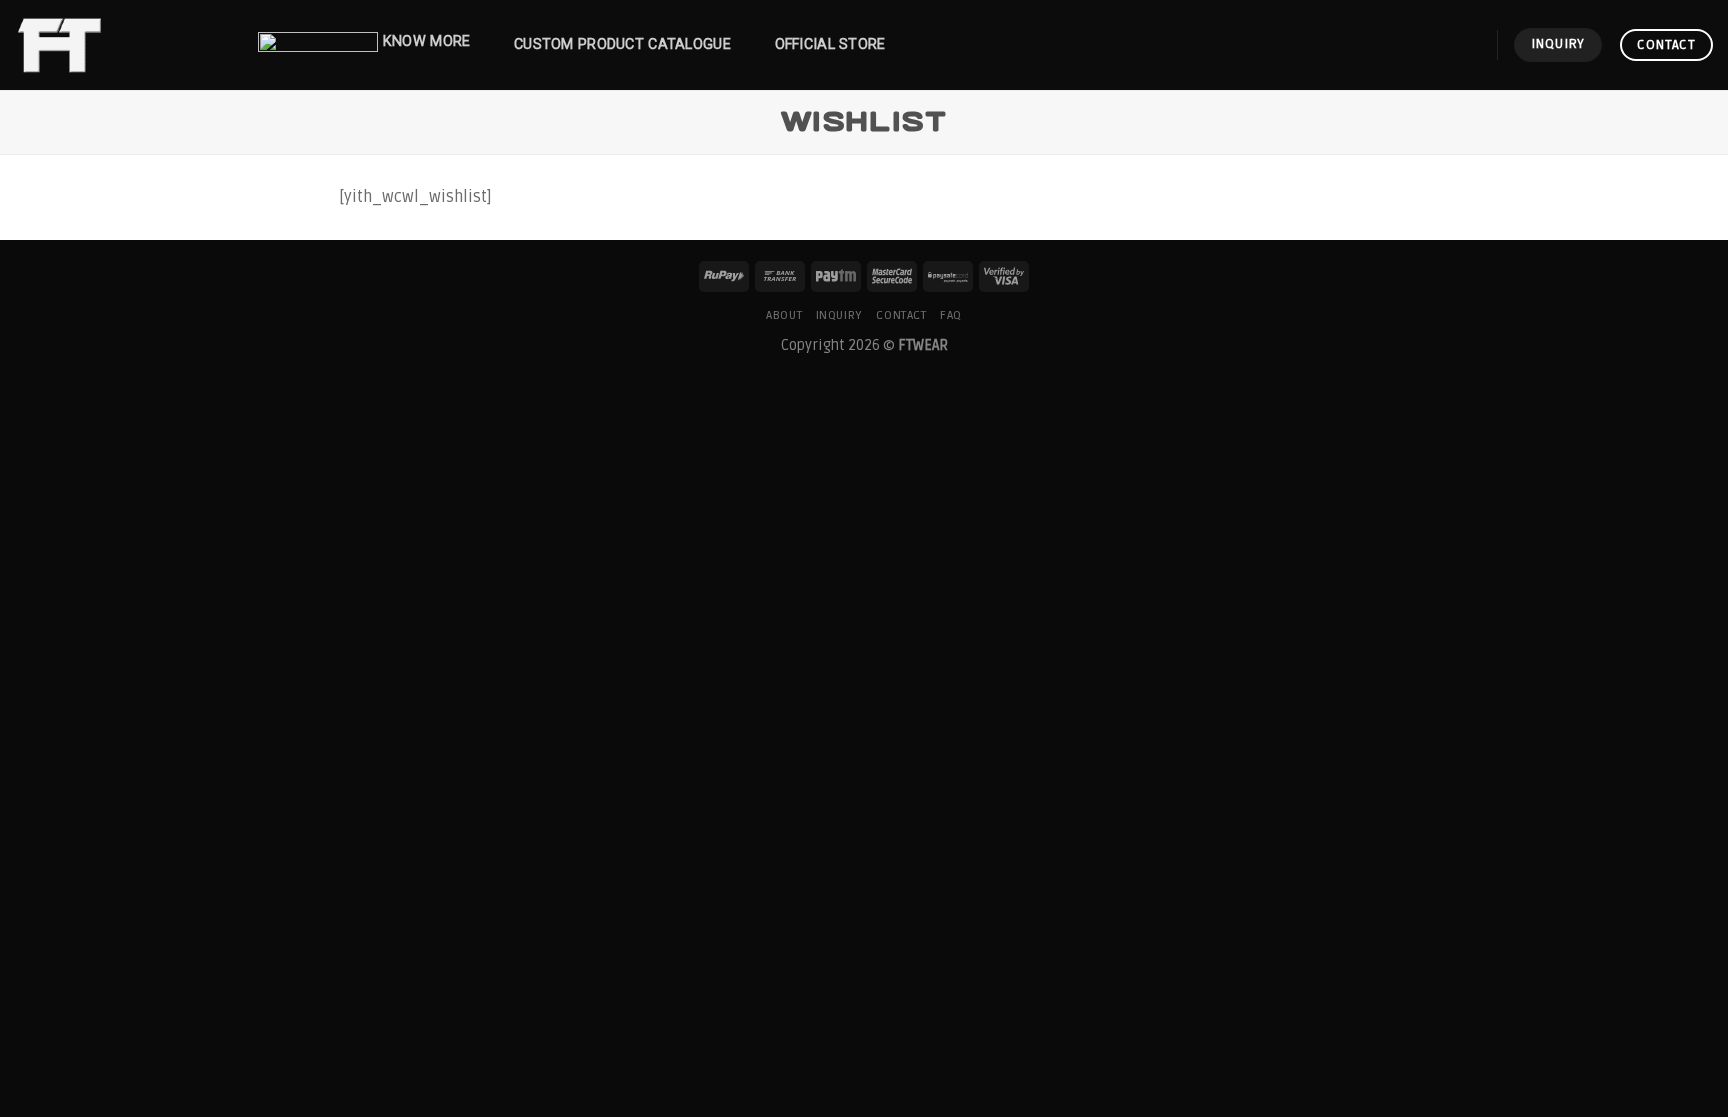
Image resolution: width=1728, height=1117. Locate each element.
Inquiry (839, 315)
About (784, 315)
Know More (427, 41)
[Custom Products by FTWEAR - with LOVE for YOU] (115, 45)
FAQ (951, 315)
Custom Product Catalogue (622, 44)
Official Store (830, 44)
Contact (901, 315)
